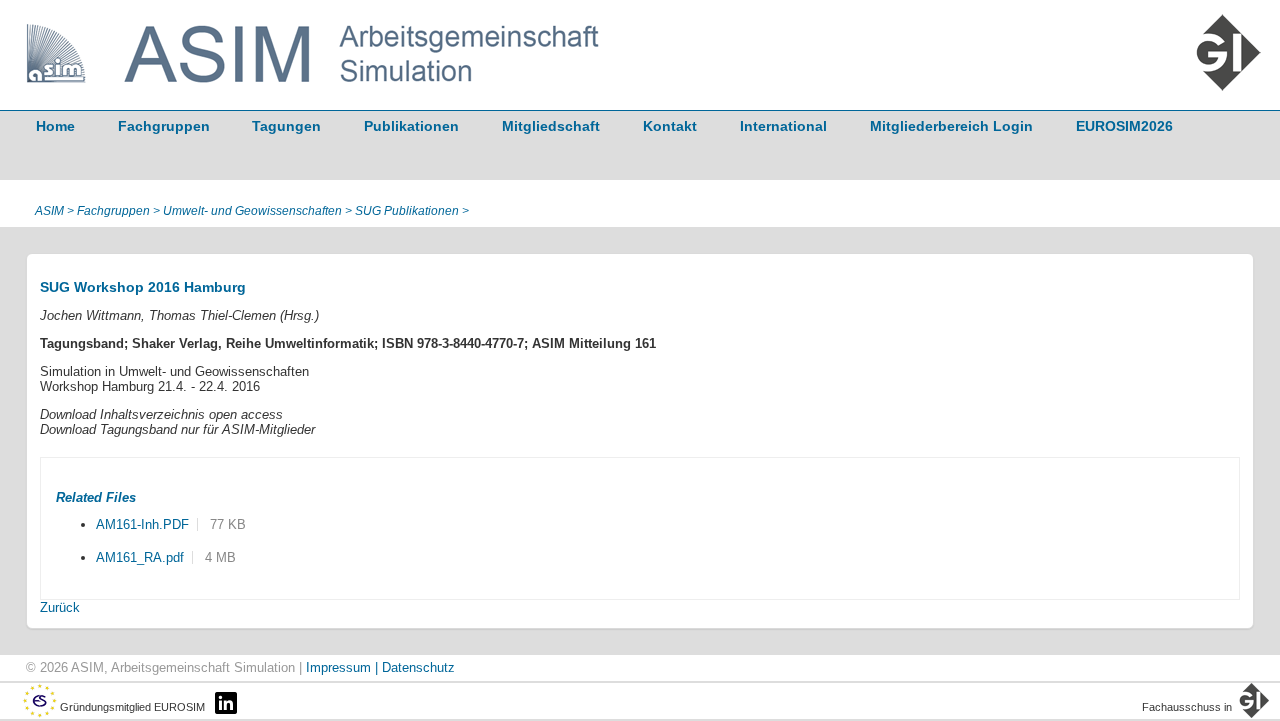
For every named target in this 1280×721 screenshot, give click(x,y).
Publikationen (411, 126)
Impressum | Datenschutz (380, 667)
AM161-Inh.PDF (142, 524)
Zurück (60, 607)
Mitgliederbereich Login (951, 126)
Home (55, 126)
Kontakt (670, 126)
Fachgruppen (164, 126)
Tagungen (286, 126)
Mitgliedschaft (551, 126)
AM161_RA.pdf (140, 557)
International (783, 126)
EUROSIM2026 (1124, 126)
